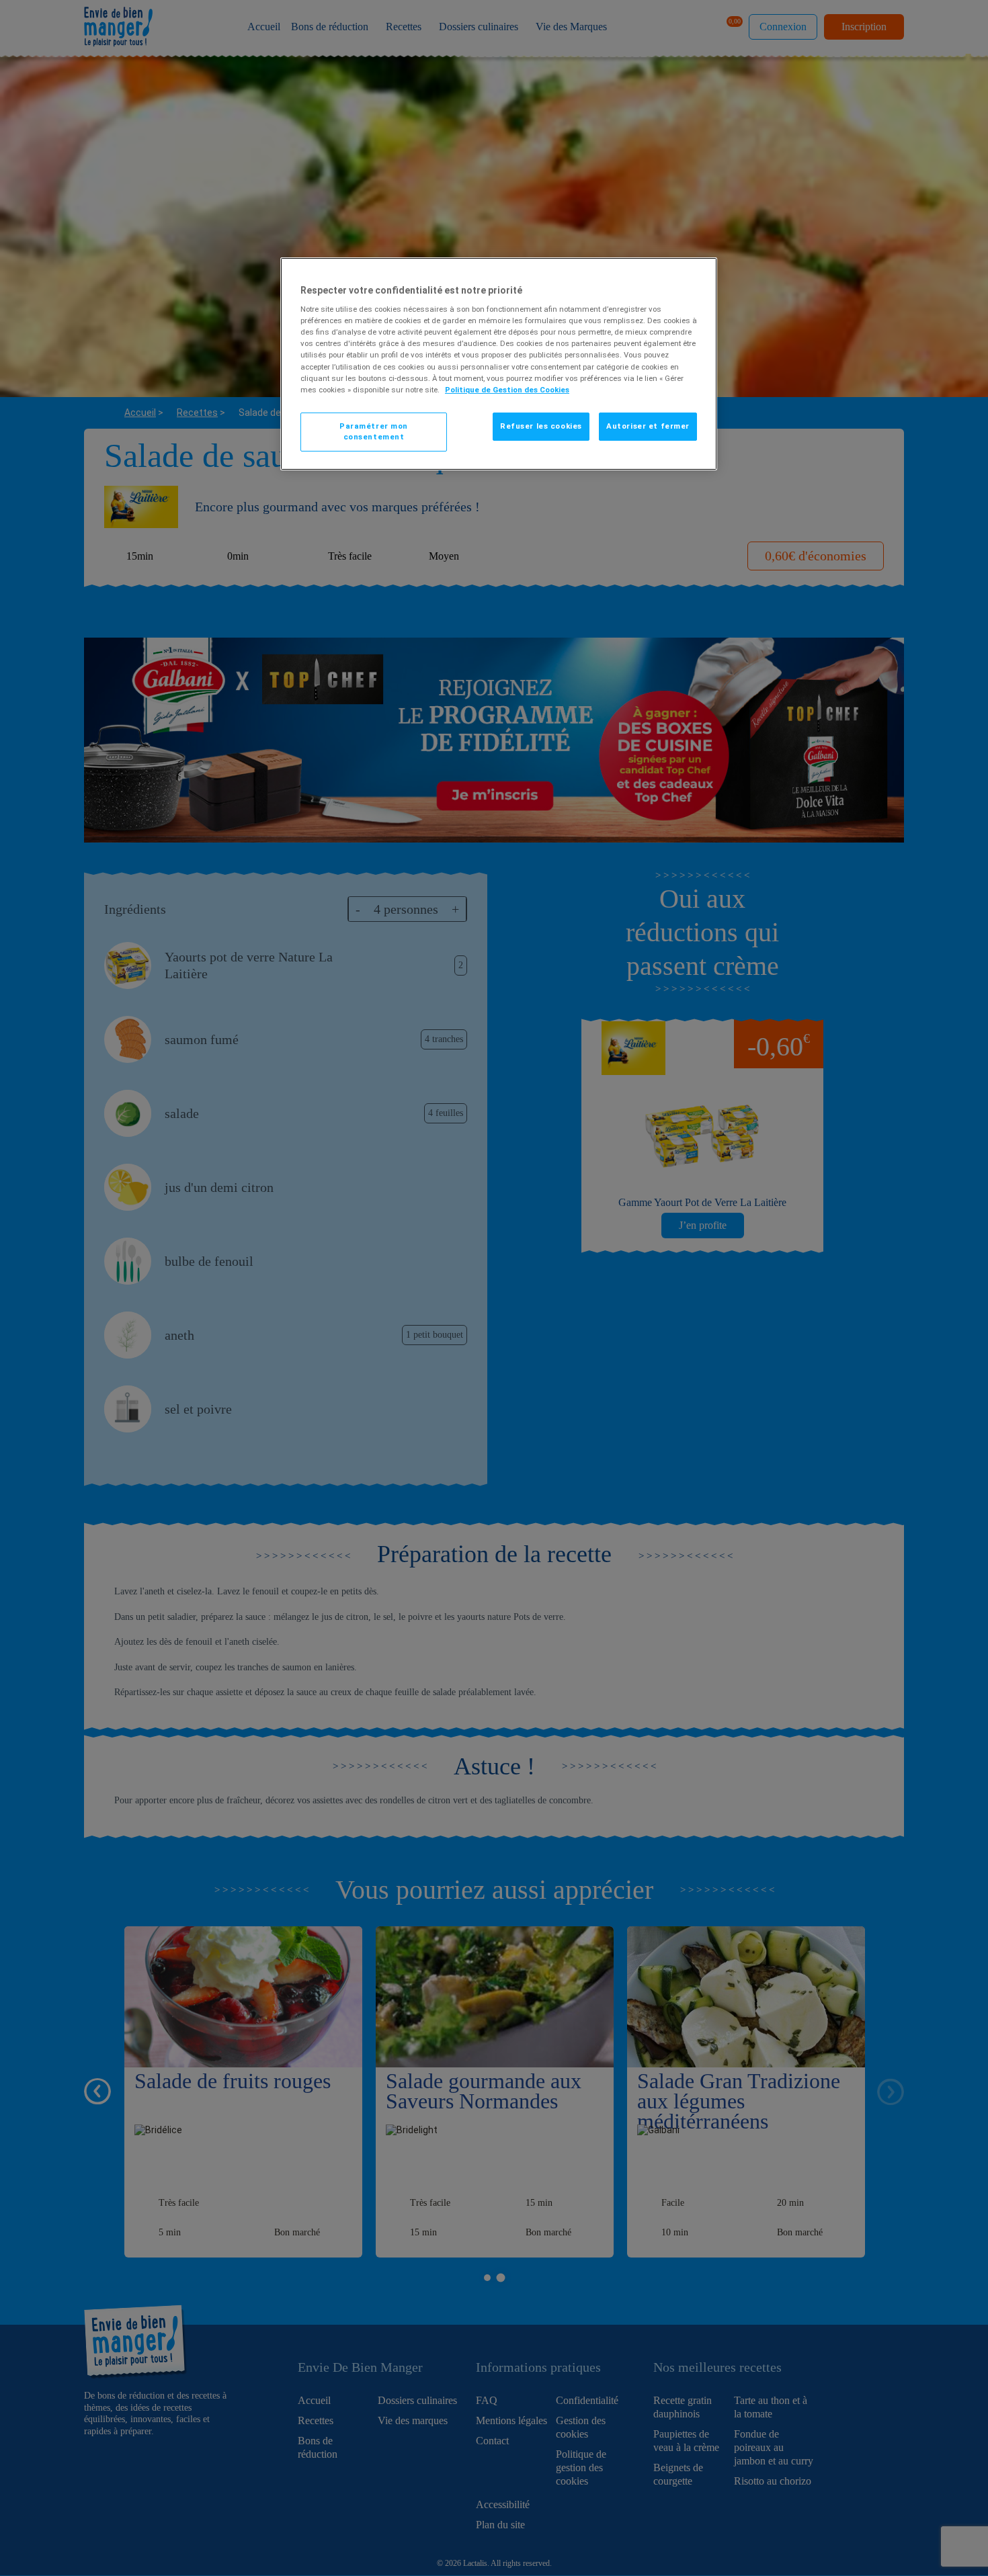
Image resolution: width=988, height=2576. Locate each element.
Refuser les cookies (541, 426)
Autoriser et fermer (648, 426)
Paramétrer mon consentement (374, 431)
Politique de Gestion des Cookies (507, 390)
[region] (499, 364)
